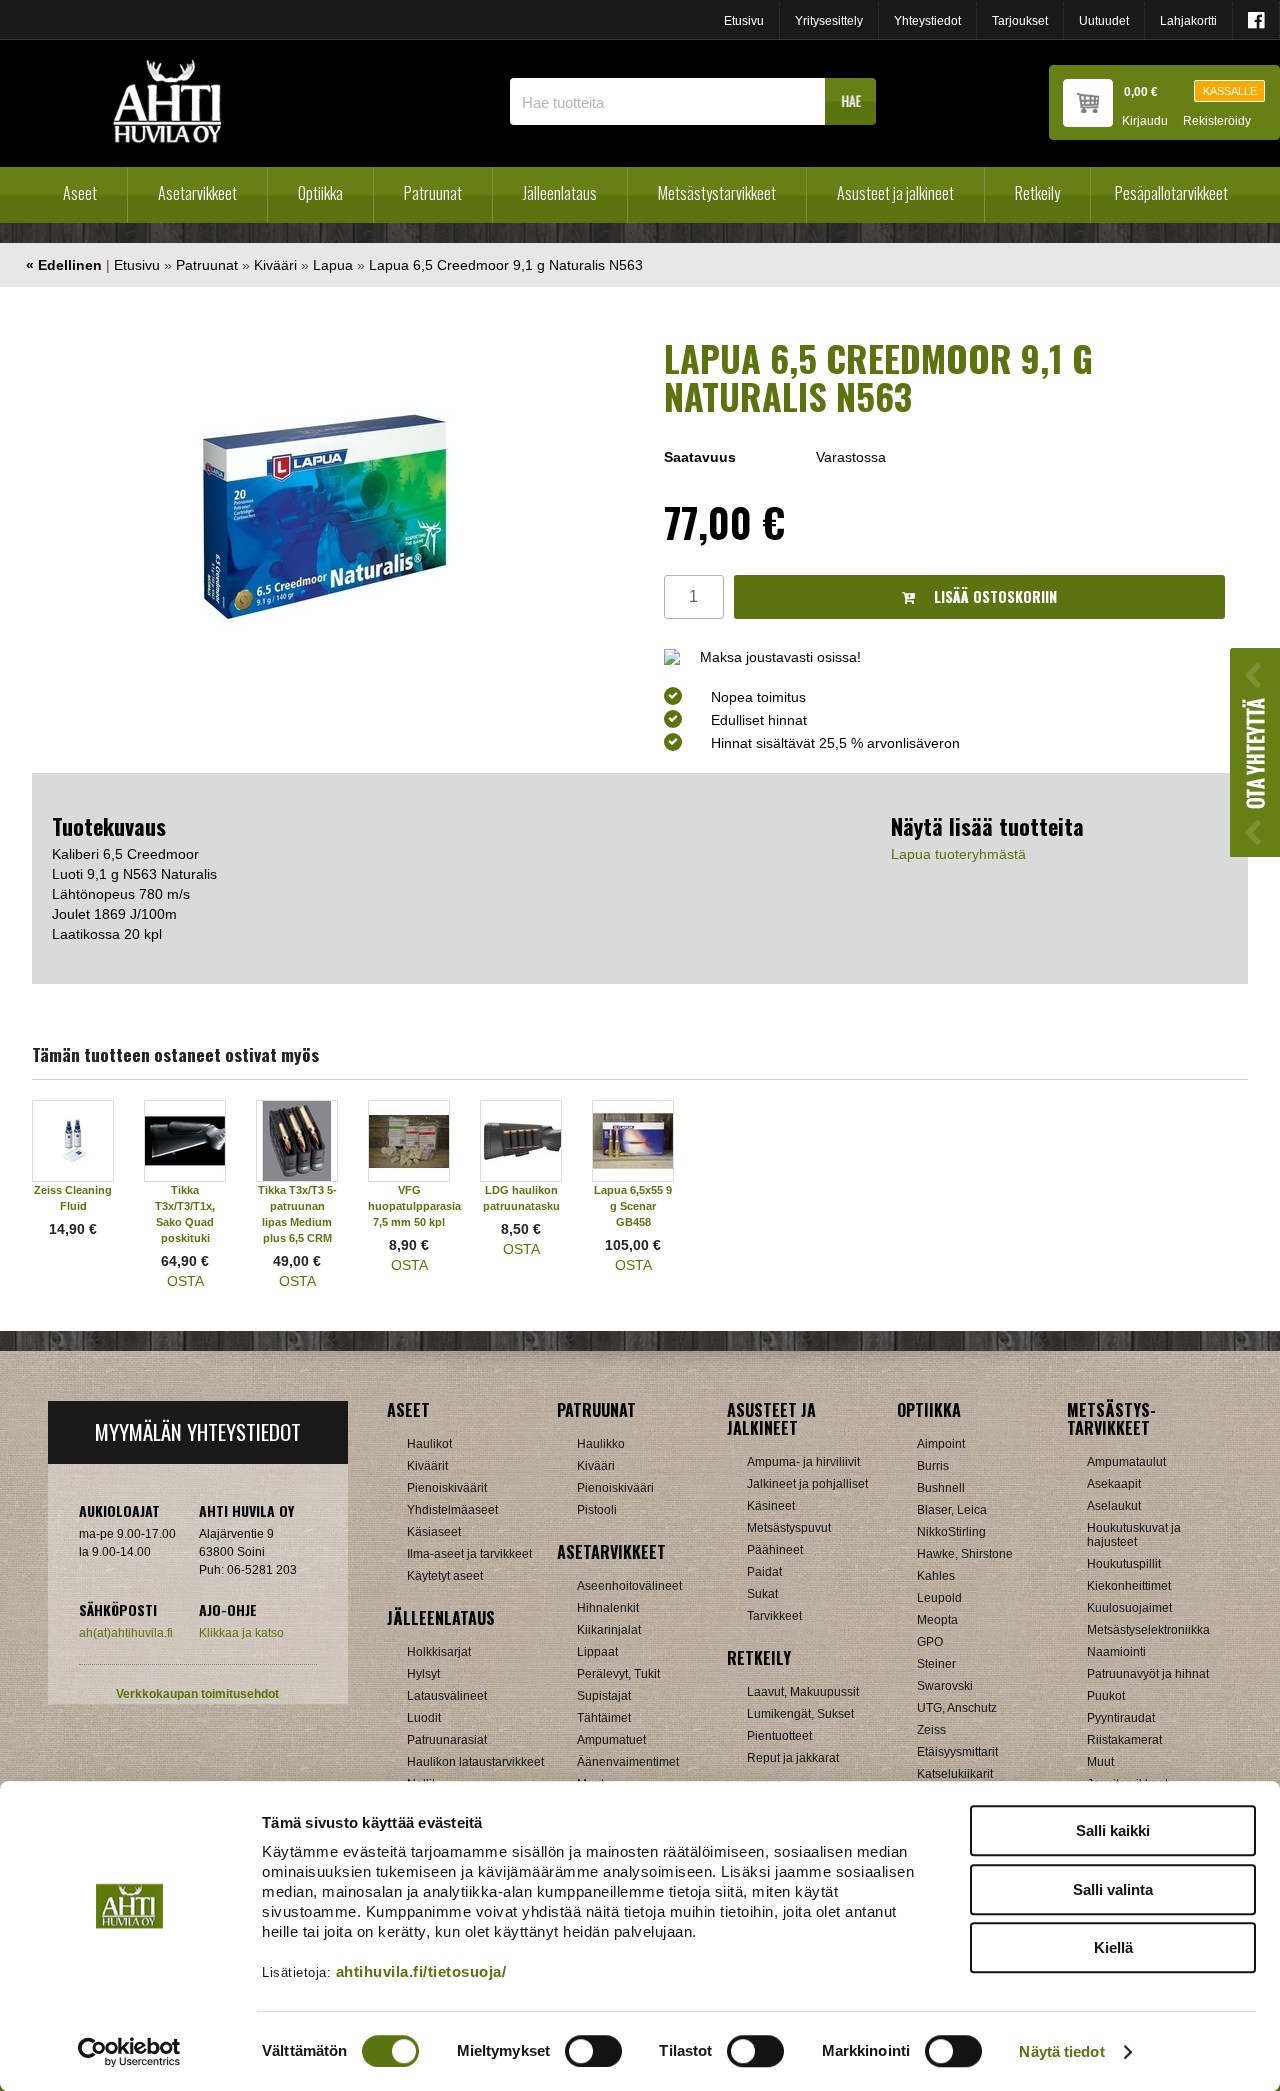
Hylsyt (423, 1674)
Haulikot (429, 1444)
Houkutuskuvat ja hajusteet (1134, 1535)
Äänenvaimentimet (628, 1762)
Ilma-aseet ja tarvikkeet (469, 1554)
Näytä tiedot (1061, 2051)
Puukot (1106, 1696)
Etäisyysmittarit (957, 1752)
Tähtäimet (604, 1718)
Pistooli (597, 1510)
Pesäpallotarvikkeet (1171, 193)
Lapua (333, 265)
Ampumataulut (1126, 1462)
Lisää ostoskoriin (993, 596)
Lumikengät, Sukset (800, 1714)
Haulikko (601, 1444)
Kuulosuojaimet (1129, 1608)
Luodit (424, 1718)
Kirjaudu (1145, 121)
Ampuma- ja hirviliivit (803, 1462)
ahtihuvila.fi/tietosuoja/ (421, 1971)
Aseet (80, 193)
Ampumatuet (611, 1740)
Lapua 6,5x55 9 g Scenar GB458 (633, 1206)
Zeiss (931, 1730)
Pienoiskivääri (615, 1488)
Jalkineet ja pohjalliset (807, 1484)
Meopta (937, 1620)
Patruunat (433, 193)
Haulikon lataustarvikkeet (475, 1762)
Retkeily (1037, 193)
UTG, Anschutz (957, 1708)
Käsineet (771, 1506)
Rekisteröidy (1217, 121)
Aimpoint (941, 1444)
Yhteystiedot (927, 21)
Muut (1100, 1762)
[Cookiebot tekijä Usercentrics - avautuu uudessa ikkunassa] (129, 2052)
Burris (933, 1466)
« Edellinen (64, 265)
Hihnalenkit (608, 1608)
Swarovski (945, 1686)
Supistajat (604, 1696)
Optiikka (320, 193)
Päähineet (775, 1550)
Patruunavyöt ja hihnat (1148, 1674)
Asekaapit (1114, 1484)
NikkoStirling (951, 1532)
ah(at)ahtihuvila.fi (126, 1633)
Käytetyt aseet (445, 1576)
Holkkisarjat (439, 1652)
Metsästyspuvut (789, 1528)
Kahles (936, 1576)
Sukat (762, 1594)
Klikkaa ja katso (241, 1633)
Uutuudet (1104, 21)
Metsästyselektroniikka (1148, 1630)
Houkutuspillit (1124, 1564)
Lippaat (597, 1652)
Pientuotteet (779, 1736)
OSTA (185, 1281)
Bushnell (941, 1488)
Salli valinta (1113, 1889)
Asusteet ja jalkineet (895, 193)
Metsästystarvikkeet (717, 193)
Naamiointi (1116, 1652)
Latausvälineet (447, 1696)
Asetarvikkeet (197, 193)
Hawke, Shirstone (965, 1554)
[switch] (593, 2051)
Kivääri (275, 265)
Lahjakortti (1188, 21)
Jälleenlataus (560, 193)
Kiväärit (427, 1466)
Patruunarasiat (447, 1740)
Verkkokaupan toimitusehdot (197, 1694)
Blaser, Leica (952, 1510)
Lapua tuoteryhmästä (958, 854)
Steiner (936, 1664)
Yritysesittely (829, 21)
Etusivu (744, 21)
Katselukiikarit (955, 1774)
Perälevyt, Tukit (618, 1674)
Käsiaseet (434, 1532)
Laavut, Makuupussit (803, 1692)
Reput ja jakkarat (793, 1758)
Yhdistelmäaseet (452, 1510)
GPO (930, 1642)
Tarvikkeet (774, 1616)
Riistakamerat (1124, 1740)
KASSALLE (1230, 91)
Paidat (764, 1572)
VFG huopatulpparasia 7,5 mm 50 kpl (414, 1206)
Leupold (939, 1598)
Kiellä (1113, 1947)
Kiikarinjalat (609, 1630)
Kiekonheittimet (1129, 1586)
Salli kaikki (1113, 1830)
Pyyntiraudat (1121, 1718)
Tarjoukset (1020, 21)
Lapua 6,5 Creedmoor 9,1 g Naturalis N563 (506, 265)
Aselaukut (1114, 1506)
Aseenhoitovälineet (629, 1586)
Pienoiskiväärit (447, 1488)
